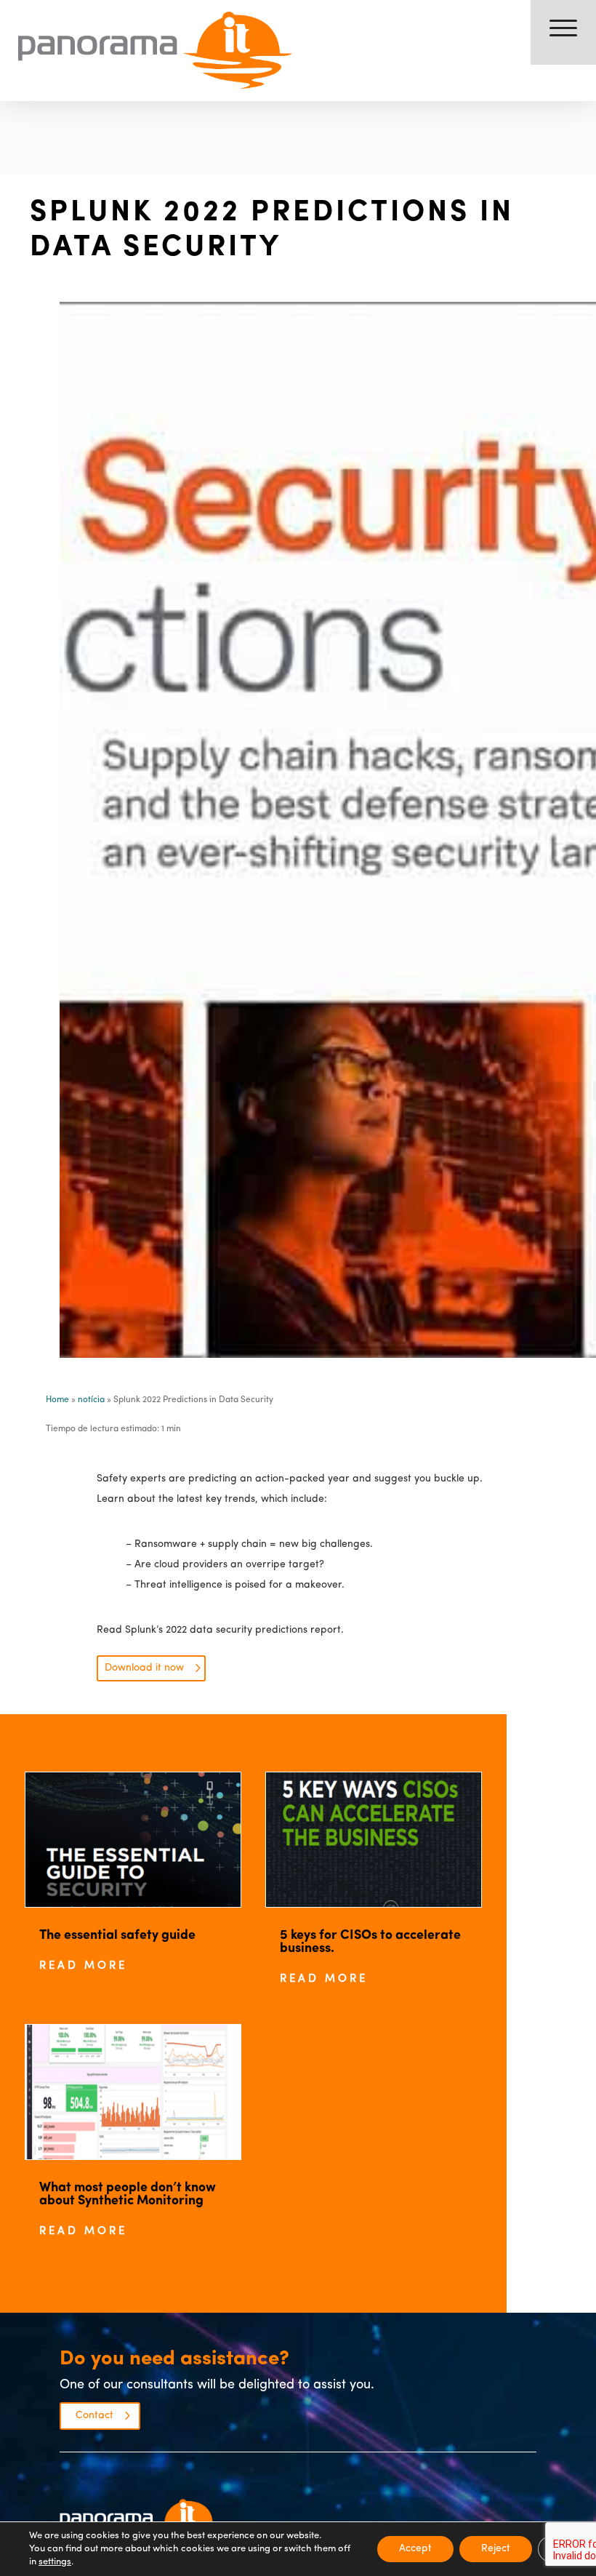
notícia (91, 1400)
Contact (94, 2416)
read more (83, 1966)
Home (57, 1400)
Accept (415, 2549)
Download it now (144, 1668)
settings (55, 2562)
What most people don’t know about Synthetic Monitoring (128, 2195)
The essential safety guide (117, 1936)
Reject (496, 2549)
